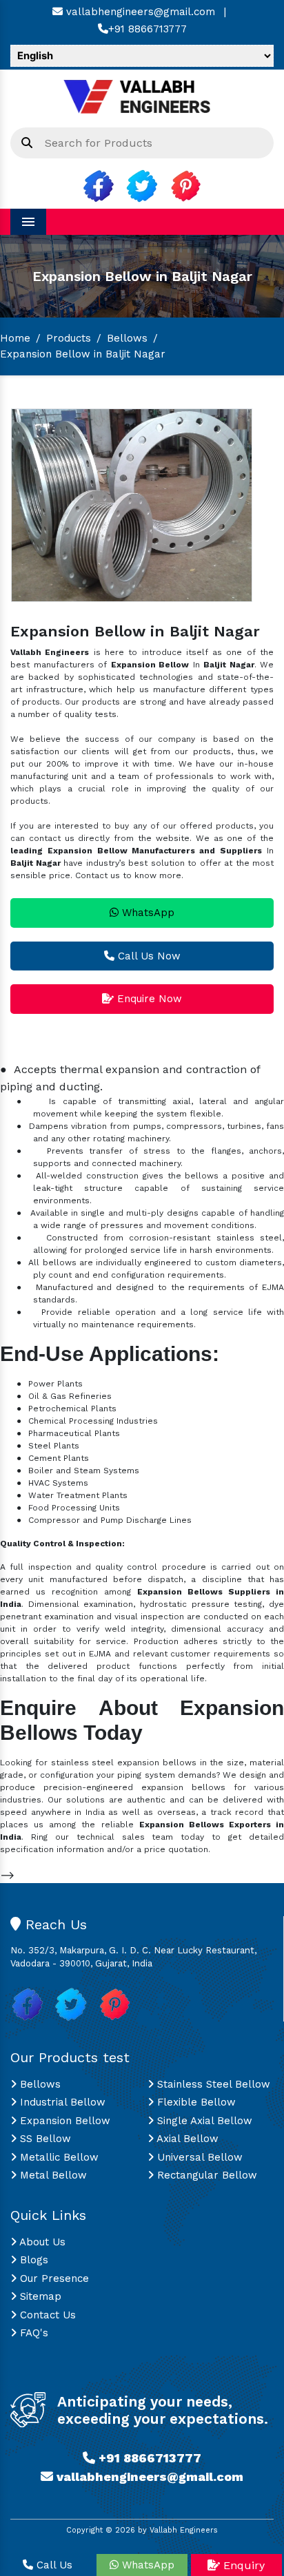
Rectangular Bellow (205, 2175)
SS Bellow (44, 2139)
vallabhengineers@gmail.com (139, 12)
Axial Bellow (186, 2139)
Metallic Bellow (58, 2157)
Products (69, 338)
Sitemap (39, 2296)
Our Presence (53, 2278)
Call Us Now (148, 956)
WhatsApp (146, 913)
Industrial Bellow (61, 2102)
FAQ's (32, 2333)
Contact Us (46, 2315)
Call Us (53, 2565)
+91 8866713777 (148, 29)
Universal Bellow (198, 2157)
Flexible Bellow (195, 2102)
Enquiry (242, 2565)
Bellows (127, 338)
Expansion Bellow (63, 2121)
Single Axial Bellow (203, 2121)
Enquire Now (148, 999)
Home (15, 338)
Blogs (32, 2260)
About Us (41, 2242)
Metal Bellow (52, 2175)
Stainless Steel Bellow (212, 2084)
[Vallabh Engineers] (142, 95)
